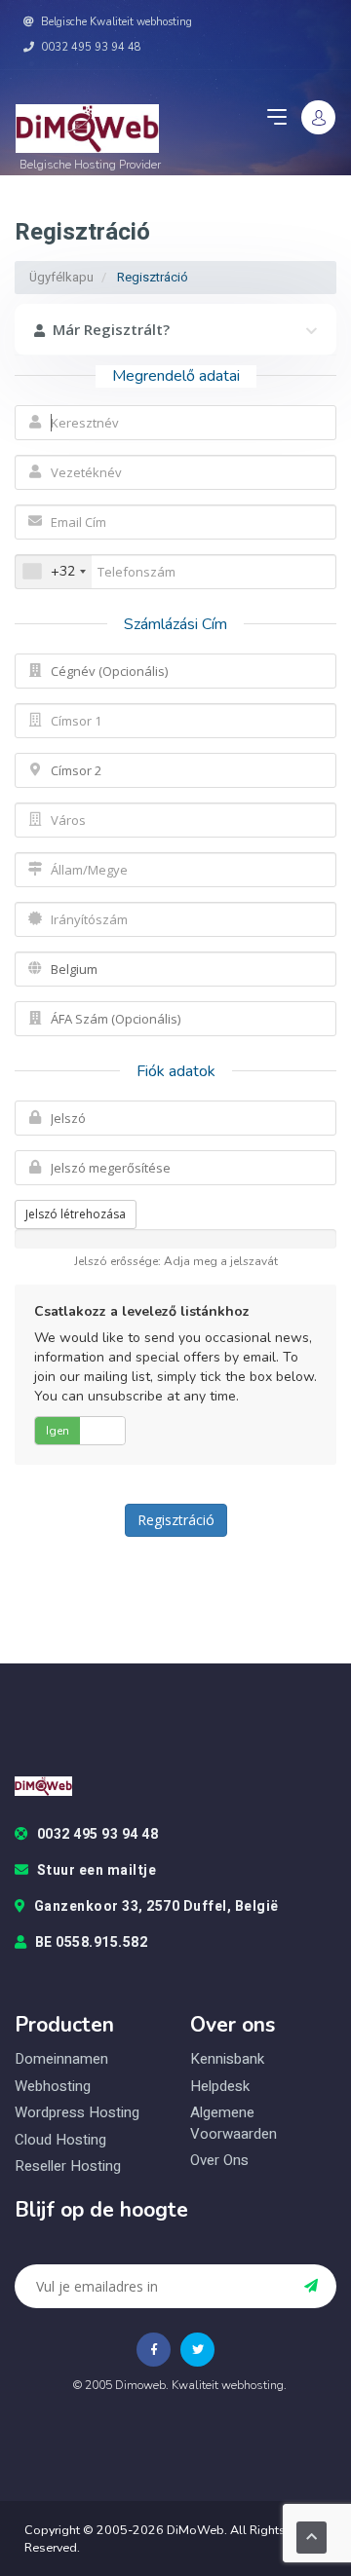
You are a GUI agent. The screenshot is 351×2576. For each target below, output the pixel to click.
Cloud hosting (60, 2140)
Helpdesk (220, 2087)
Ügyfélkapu (61, 277)
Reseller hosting (68, 2166)
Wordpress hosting (77, 2113)
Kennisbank (227, 2059)
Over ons (219, 2161)
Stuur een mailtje (97, 1871)
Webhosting (53, 2087)
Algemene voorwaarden (234, 2123)
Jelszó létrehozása (76, 1214)
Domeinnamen (61, 2059)
